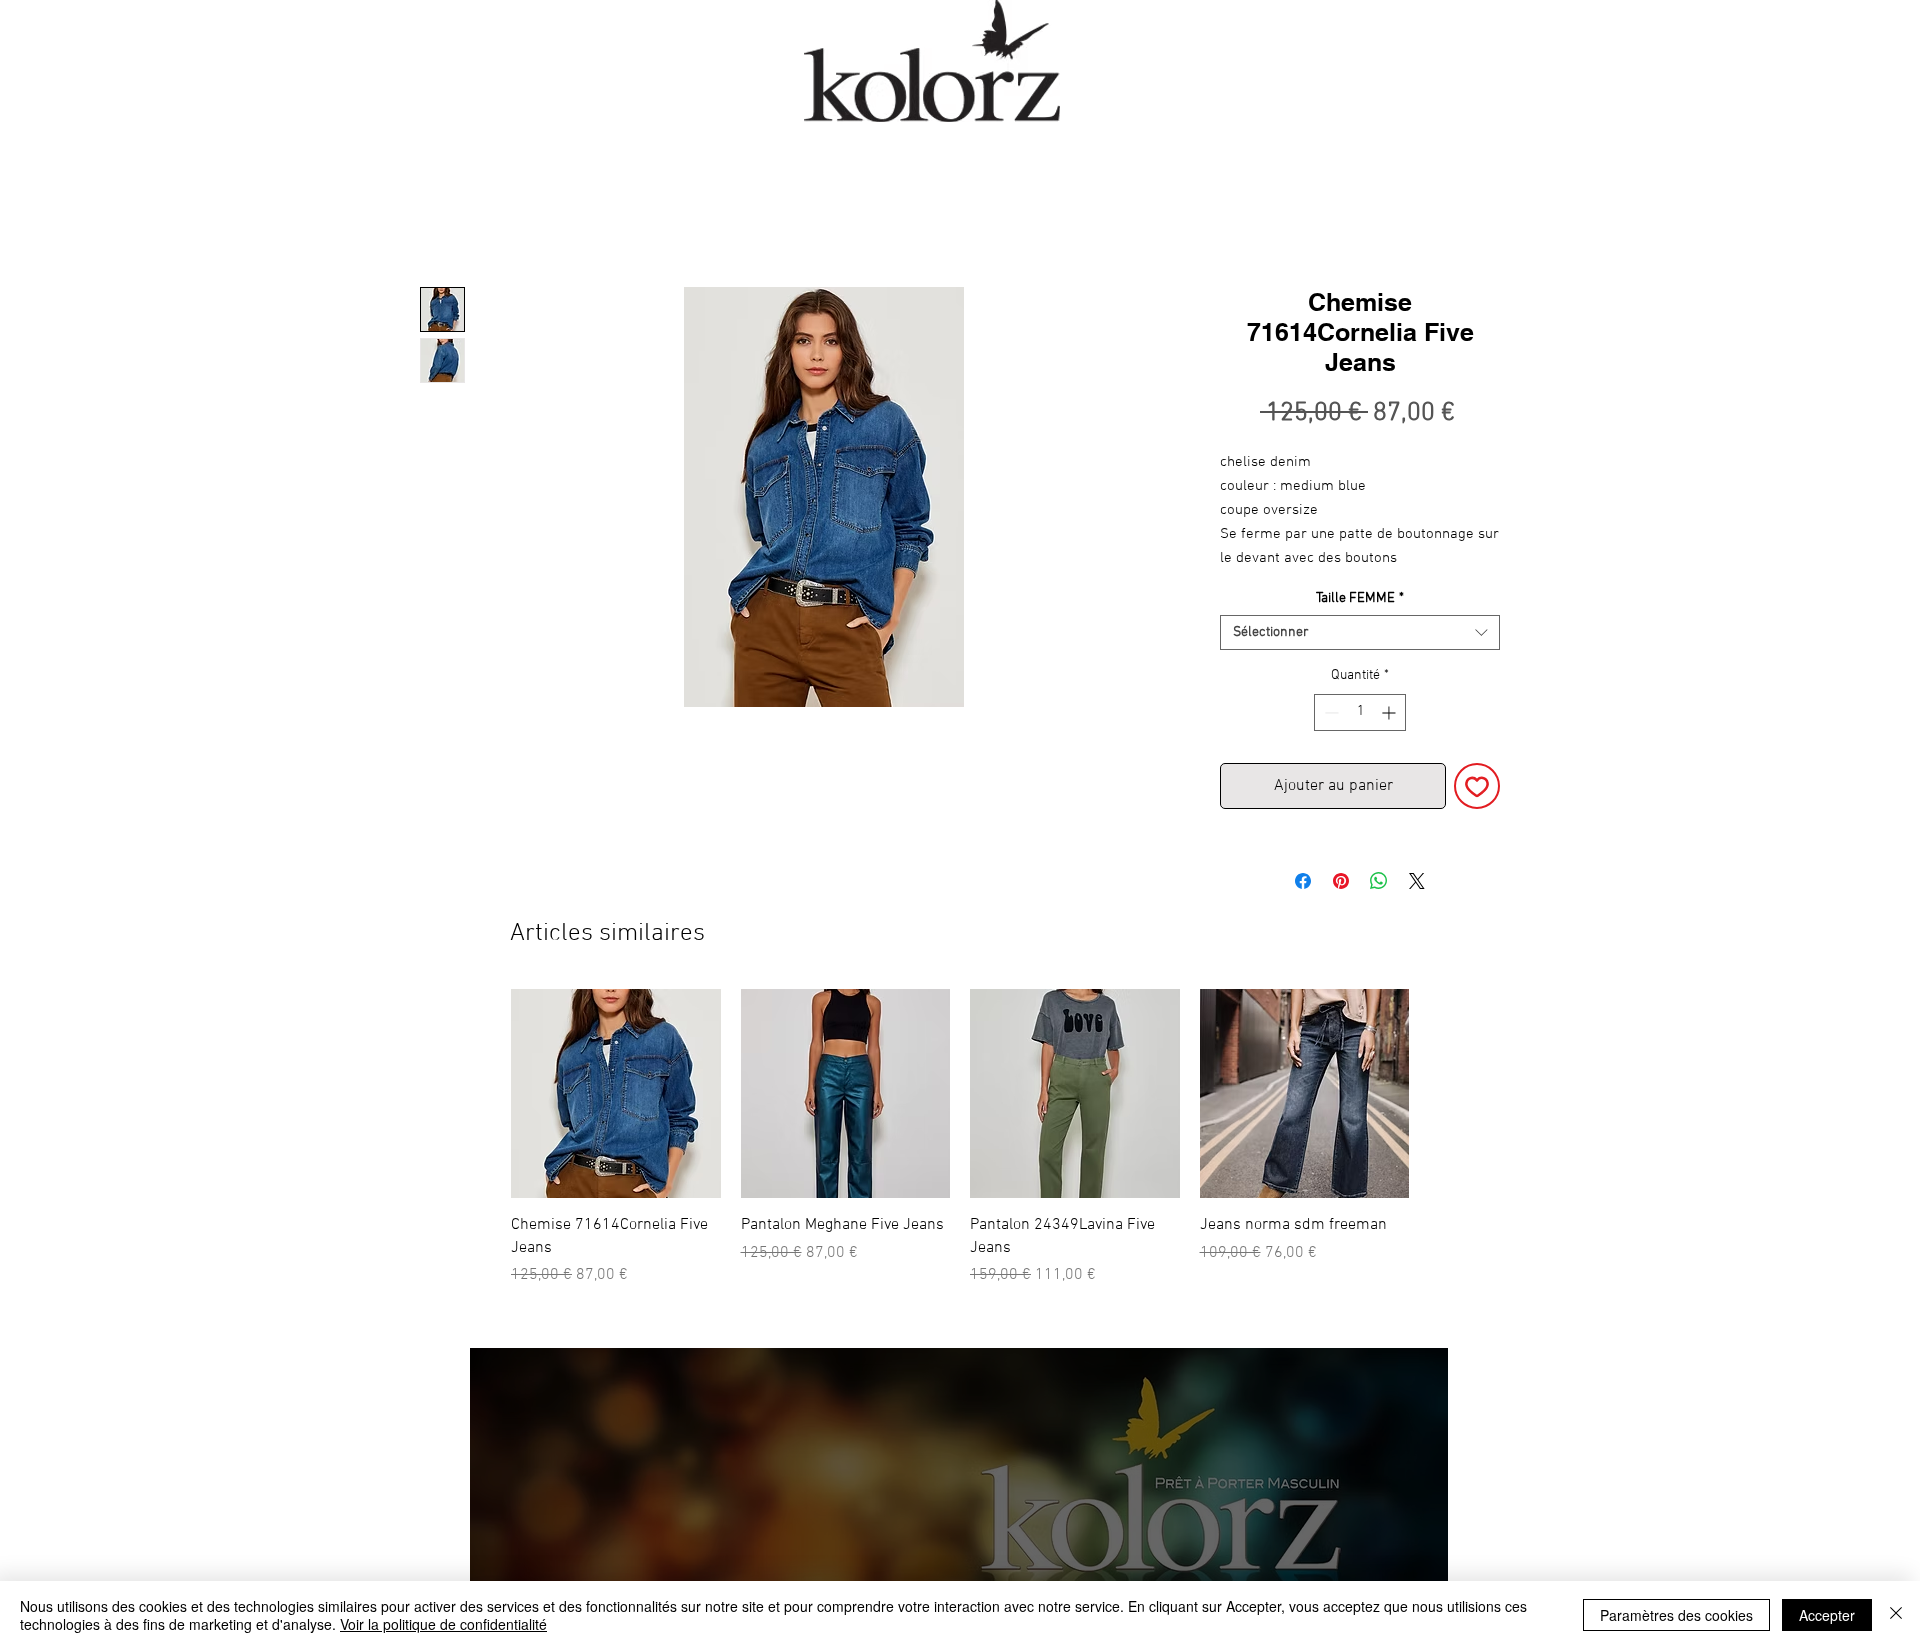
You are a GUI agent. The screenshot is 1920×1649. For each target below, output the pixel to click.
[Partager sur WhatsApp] (1379, 881)
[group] (960, 1138)
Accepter (1827, 1615)
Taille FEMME (1360, 598)
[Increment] (1390, 712)
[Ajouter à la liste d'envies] (1477, 786)
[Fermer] (1896, 1615)
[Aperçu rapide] (616, 1094)
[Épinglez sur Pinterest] (1341, 881)
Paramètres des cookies (1676, 1615)
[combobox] (1360, 632)
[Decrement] (1329, 712)
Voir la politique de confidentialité (443, 1624)
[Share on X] (1417, 881)
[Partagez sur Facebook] (1303, 881)
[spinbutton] (1360, 712)
